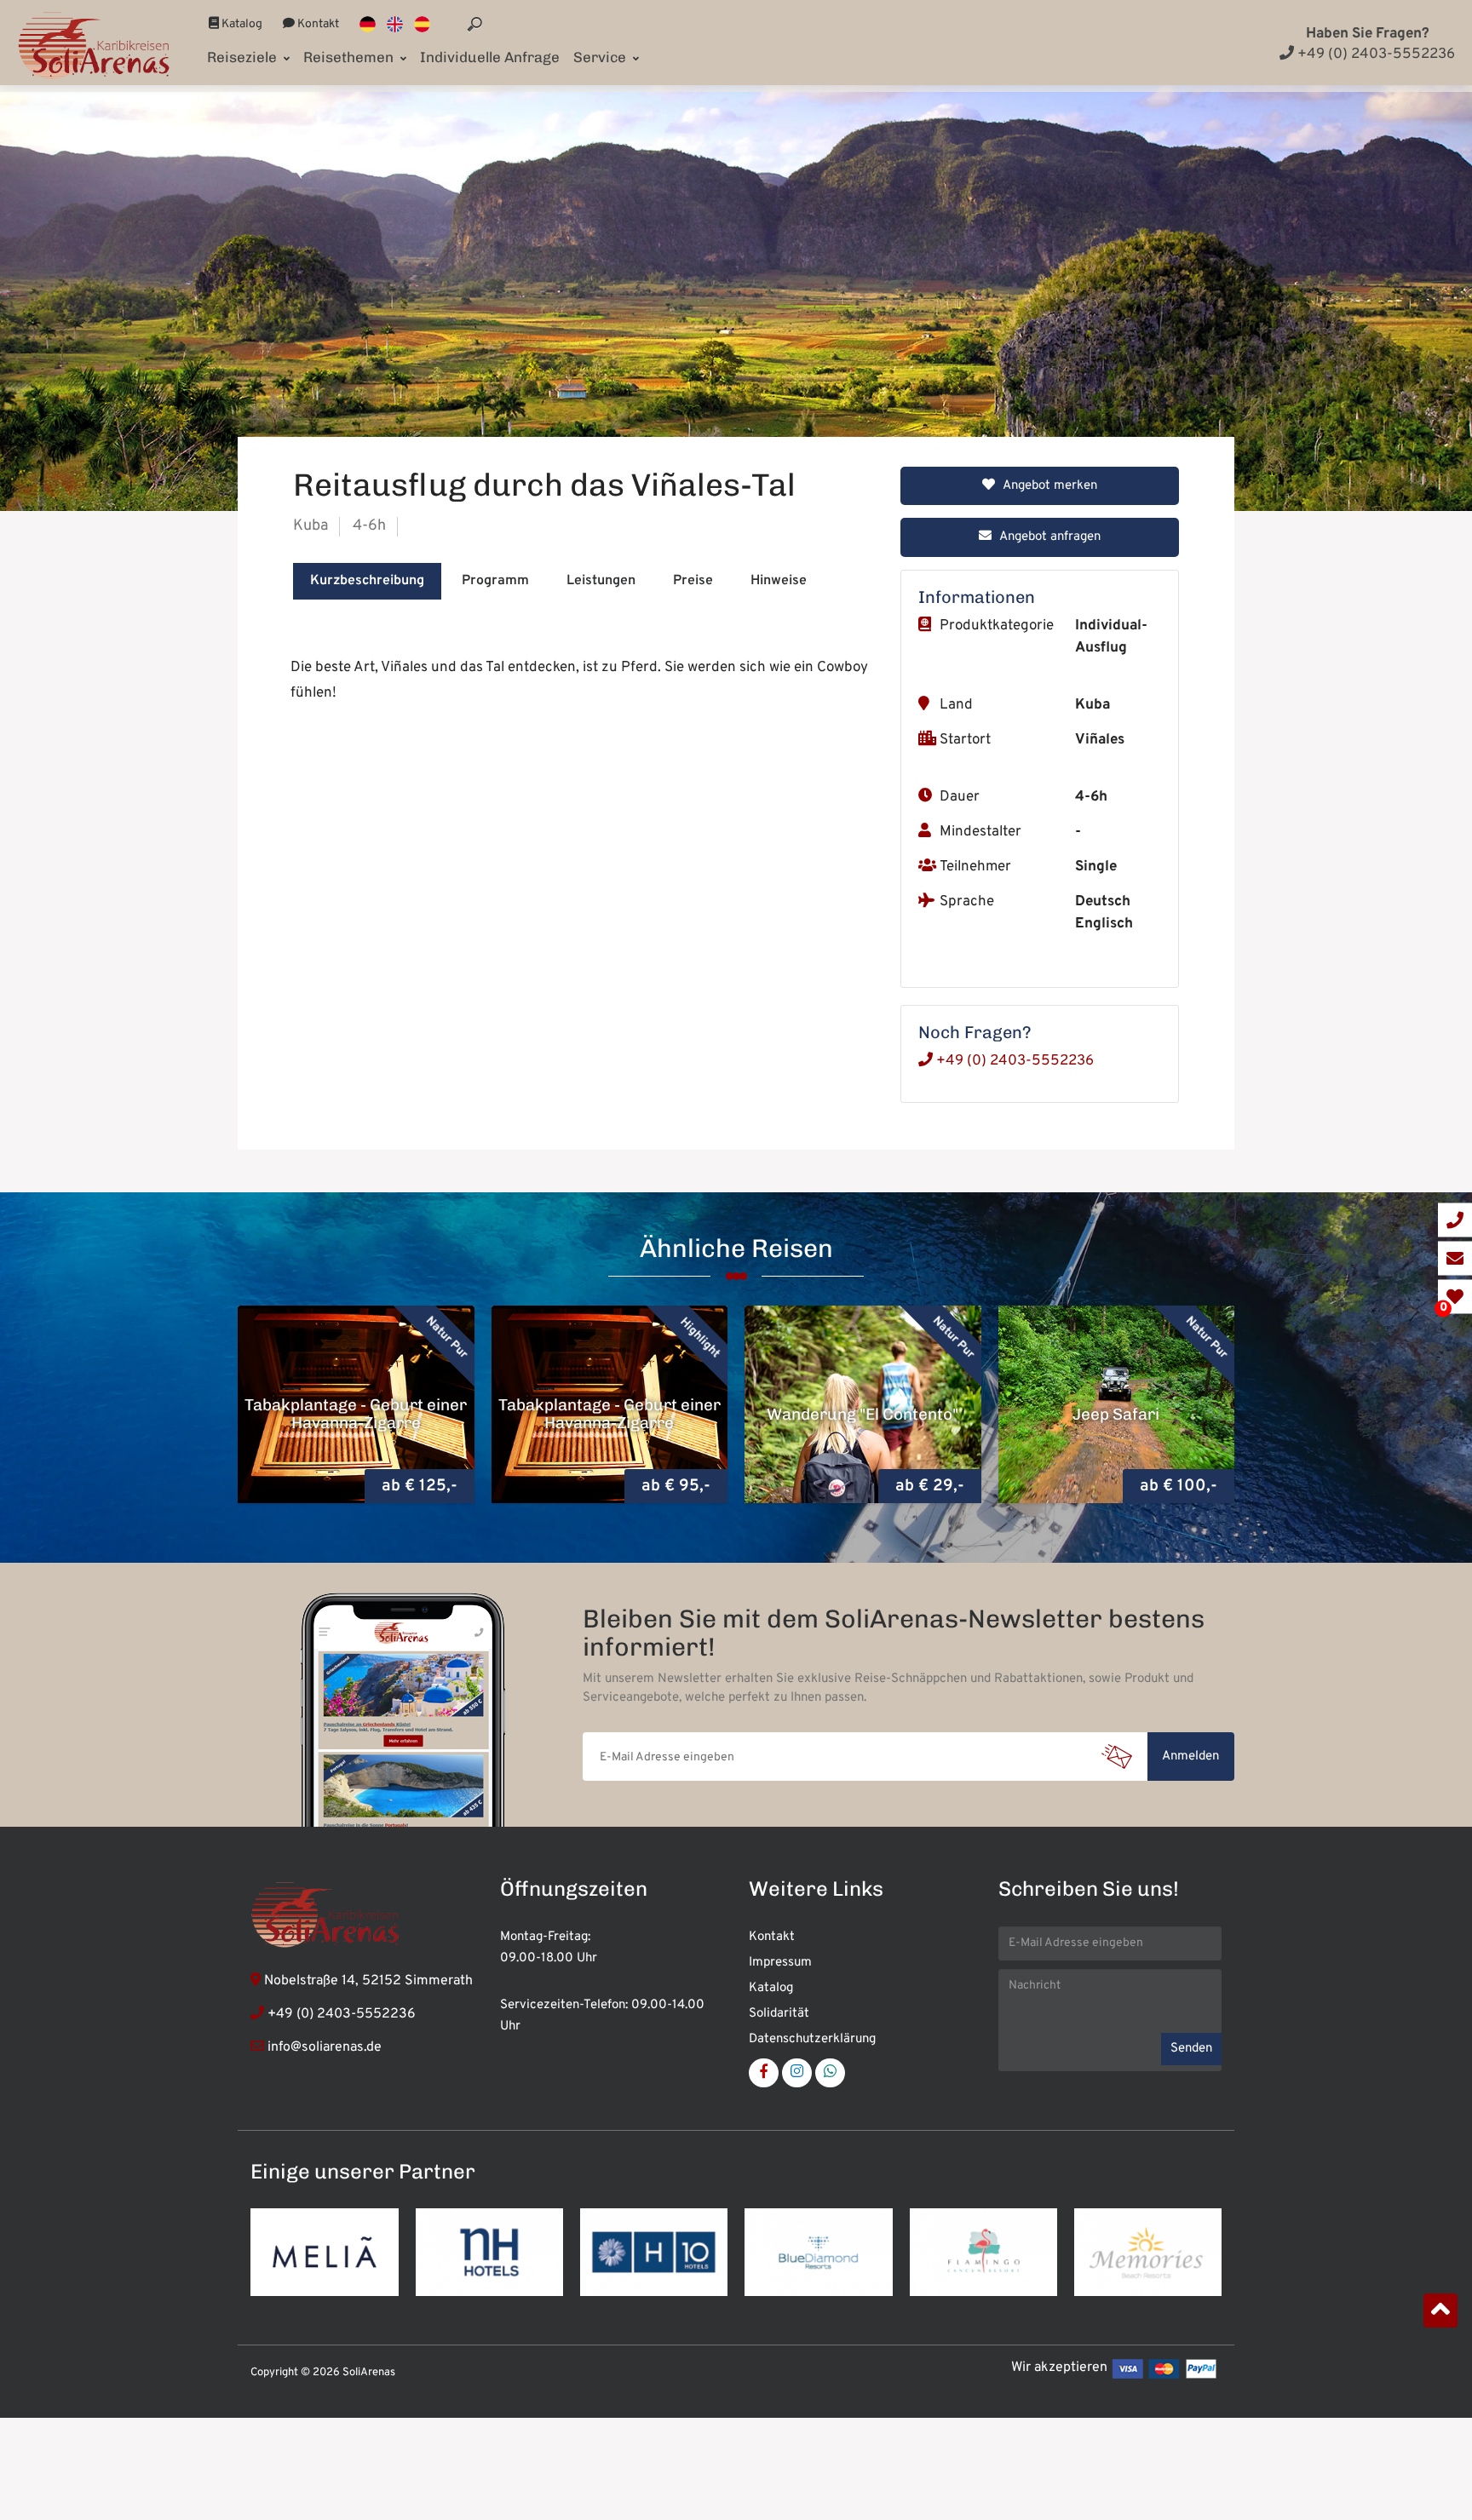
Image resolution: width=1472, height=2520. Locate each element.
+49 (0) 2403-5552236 (1374, 55)
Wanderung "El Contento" (609, 1413)
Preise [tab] (693, 581)
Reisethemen (350, 57)
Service (601, 57)
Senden (1191, 2049)
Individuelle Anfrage (490, 57)
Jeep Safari (863, 1413)
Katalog (241, 24)
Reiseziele (244, 57)
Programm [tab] (495, 581)
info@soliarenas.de (325, 2047)
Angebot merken (1049, 486)
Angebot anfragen (1049, 537)
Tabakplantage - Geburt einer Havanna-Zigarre (356, 1414)
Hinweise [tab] (779, 581)
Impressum (780, 1963)
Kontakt (317, 24)
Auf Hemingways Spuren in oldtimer (1116, 1414)
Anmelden (1190, 1757)
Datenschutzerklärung (812, 2039)
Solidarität (779, 2014)
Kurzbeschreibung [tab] (367, 581)
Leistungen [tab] (601, 581)
